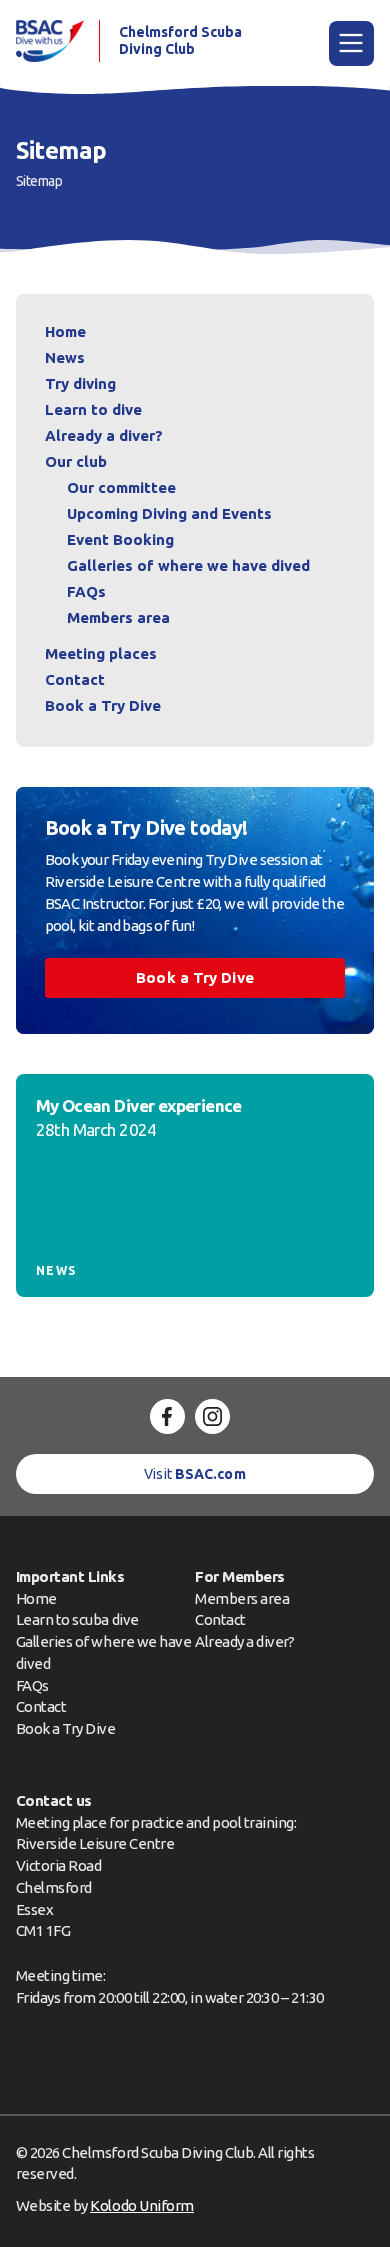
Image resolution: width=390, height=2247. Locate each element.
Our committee (121, 487)
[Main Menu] (351, 43)
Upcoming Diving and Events (169, 513)
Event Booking (120, 539)
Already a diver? (104, 435)
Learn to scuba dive (77, 1619)
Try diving (80, 383)
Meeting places (101, 653)
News (65, 357)
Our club (76, 461)
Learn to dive (93, 409)
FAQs (86, 591)
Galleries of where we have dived (188, 565)
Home (65, 331)
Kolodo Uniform (141, 2205)
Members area (118, 617)
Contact (75, 679)
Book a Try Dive (66, 1728)
